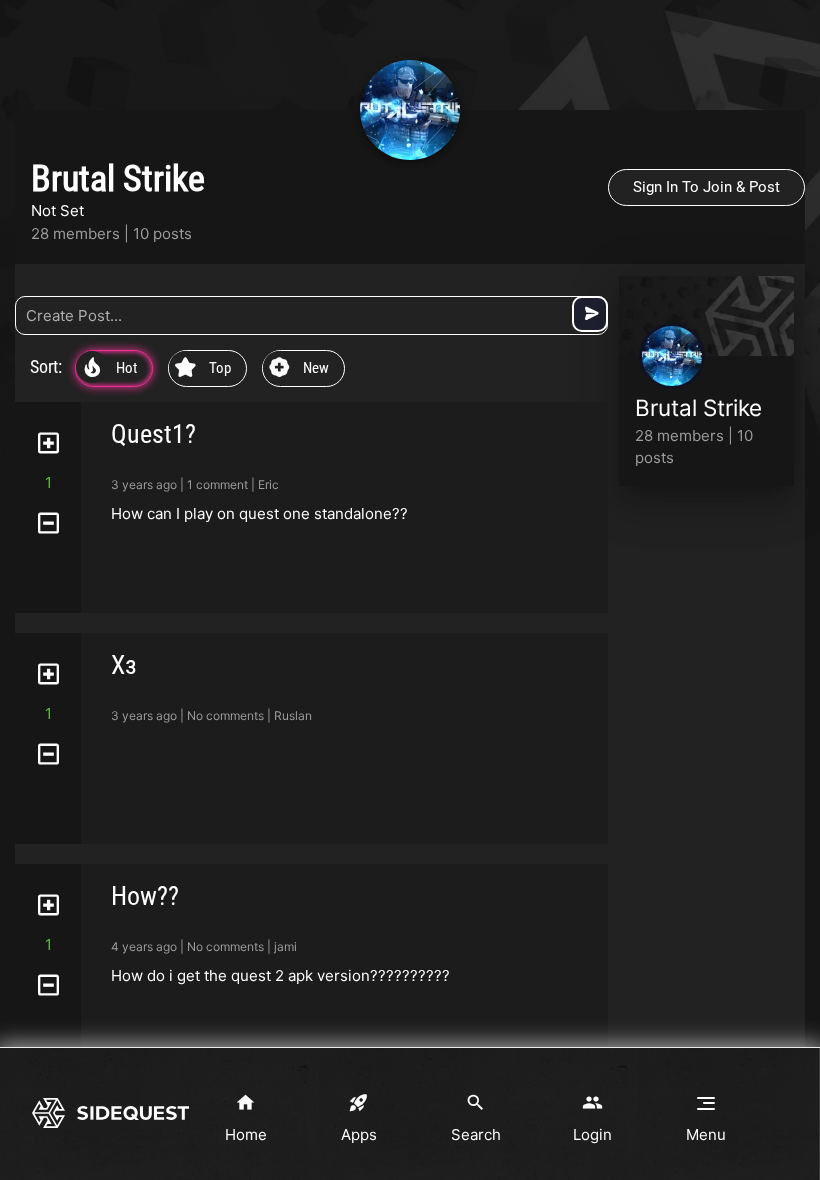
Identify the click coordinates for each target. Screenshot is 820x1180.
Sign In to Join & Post (706, 187)
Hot (110, 369)
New (299, 369)
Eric (268, 484)
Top (203, 369)
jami (285, 946)
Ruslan (293, 715)
